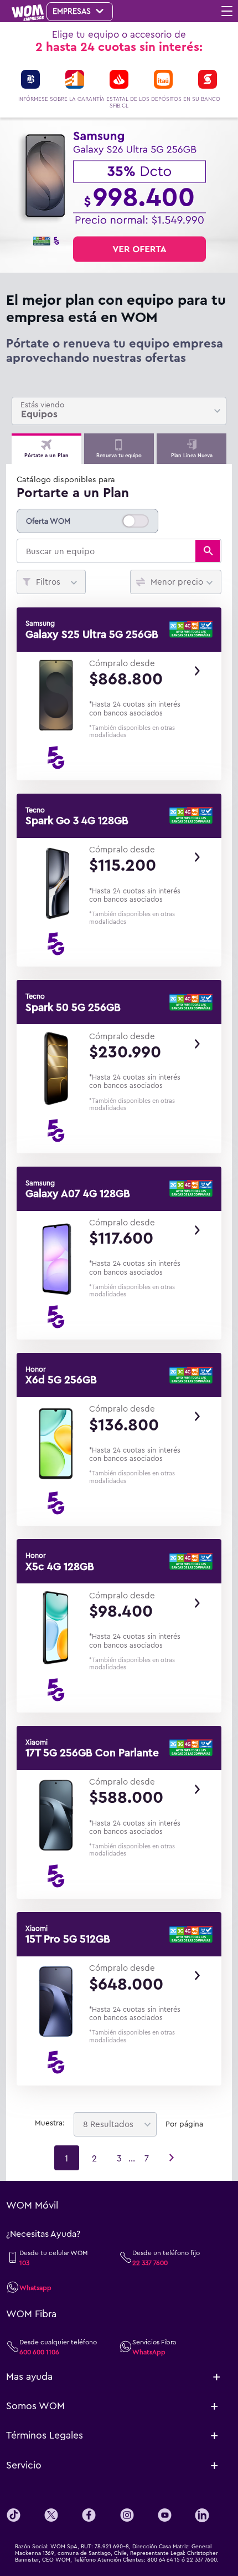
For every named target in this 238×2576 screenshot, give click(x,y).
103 (24, 2262)
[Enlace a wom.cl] (31, 13)
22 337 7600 (150, 2262)
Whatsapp (35, 2287)
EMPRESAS (73, 11)
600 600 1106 (39, 2352)
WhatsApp (149, 2352)
